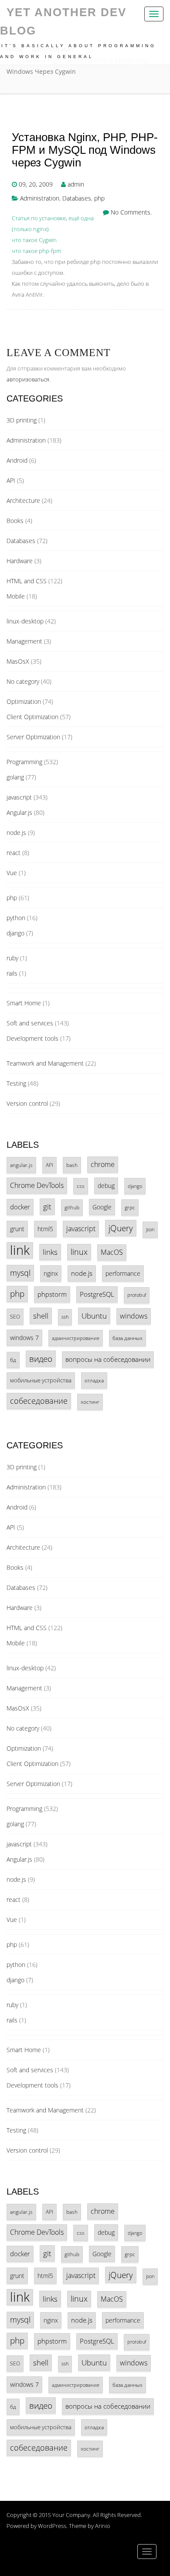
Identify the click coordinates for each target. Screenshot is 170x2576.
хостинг (90, 1402)
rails (12, 973)
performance (123, 1273)
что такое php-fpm (36, 251)
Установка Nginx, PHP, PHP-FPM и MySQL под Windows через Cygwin (85, 150)
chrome (103, 1164)
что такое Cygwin (34, 240)
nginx (51, 1273)
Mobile (16, 596)
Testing (16, 1083)
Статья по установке (39, 218)
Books (15, 521)
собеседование (39, 1401)
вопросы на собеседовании (108, 1359)
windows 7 (24, 1338)
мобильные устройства (41, 1380)
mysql (20, 1273)
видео (41, 1359)
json (150, 1229)
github (72, 1207)
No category (23, 681)
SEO (15, 1316)
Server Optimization (33, 737)
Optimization (24, 701)
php (99, 198)
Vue (12, 873)
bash (72, 1165)
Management (24, 641)
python (16, 918)
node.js (16, 833)
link (20, 1250)
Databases (77, 198)
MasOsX (18, 661)
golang (15, 777)
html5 (45, 1229)
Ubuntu (94, 1316)
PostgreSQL (97, 1294)
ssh (65, 1317)
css (81, 1186)
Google (102, 1207)
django (15, 933)
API (11, 480)
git (47, 1207)
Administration (40, 198)
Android (17, 460)
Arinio (103, 2526)
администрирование (76, 1338)
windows (134, 1316)
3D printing (22, 420)
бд (13, 1360)
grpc (130, 1207)
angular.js (21, 1165)
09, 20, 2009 (36, 184)
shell (41, 1316)
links (50, 1252)
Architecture (23, 500)
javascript (19, 797)
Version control (27, 1103)
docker (20, 1207)
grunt (17, 1229)
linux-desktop (25, 621)
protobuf (137, 1295)
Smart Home (24, 1003)
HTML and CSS (27, 581)
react (14, 853)
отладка (94, 1380)
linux (79, 1252)
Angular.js (19, 812)
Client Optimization (32, 717)
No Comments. (131, 212)
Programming (24, 762)
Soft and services (30, 1023)
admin (76, 184)
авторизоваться (28, 379)
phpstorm (52, 1294)
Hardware (20, 561)
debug (106, 1186)
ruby (12, 958)
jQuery (121, 1228)
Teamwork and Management (45, 1063)
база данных (127, 1338)
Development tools (32, 1038)
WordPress (52, 2526)
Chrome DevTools (37, 1185)
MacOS (112, 1252)
